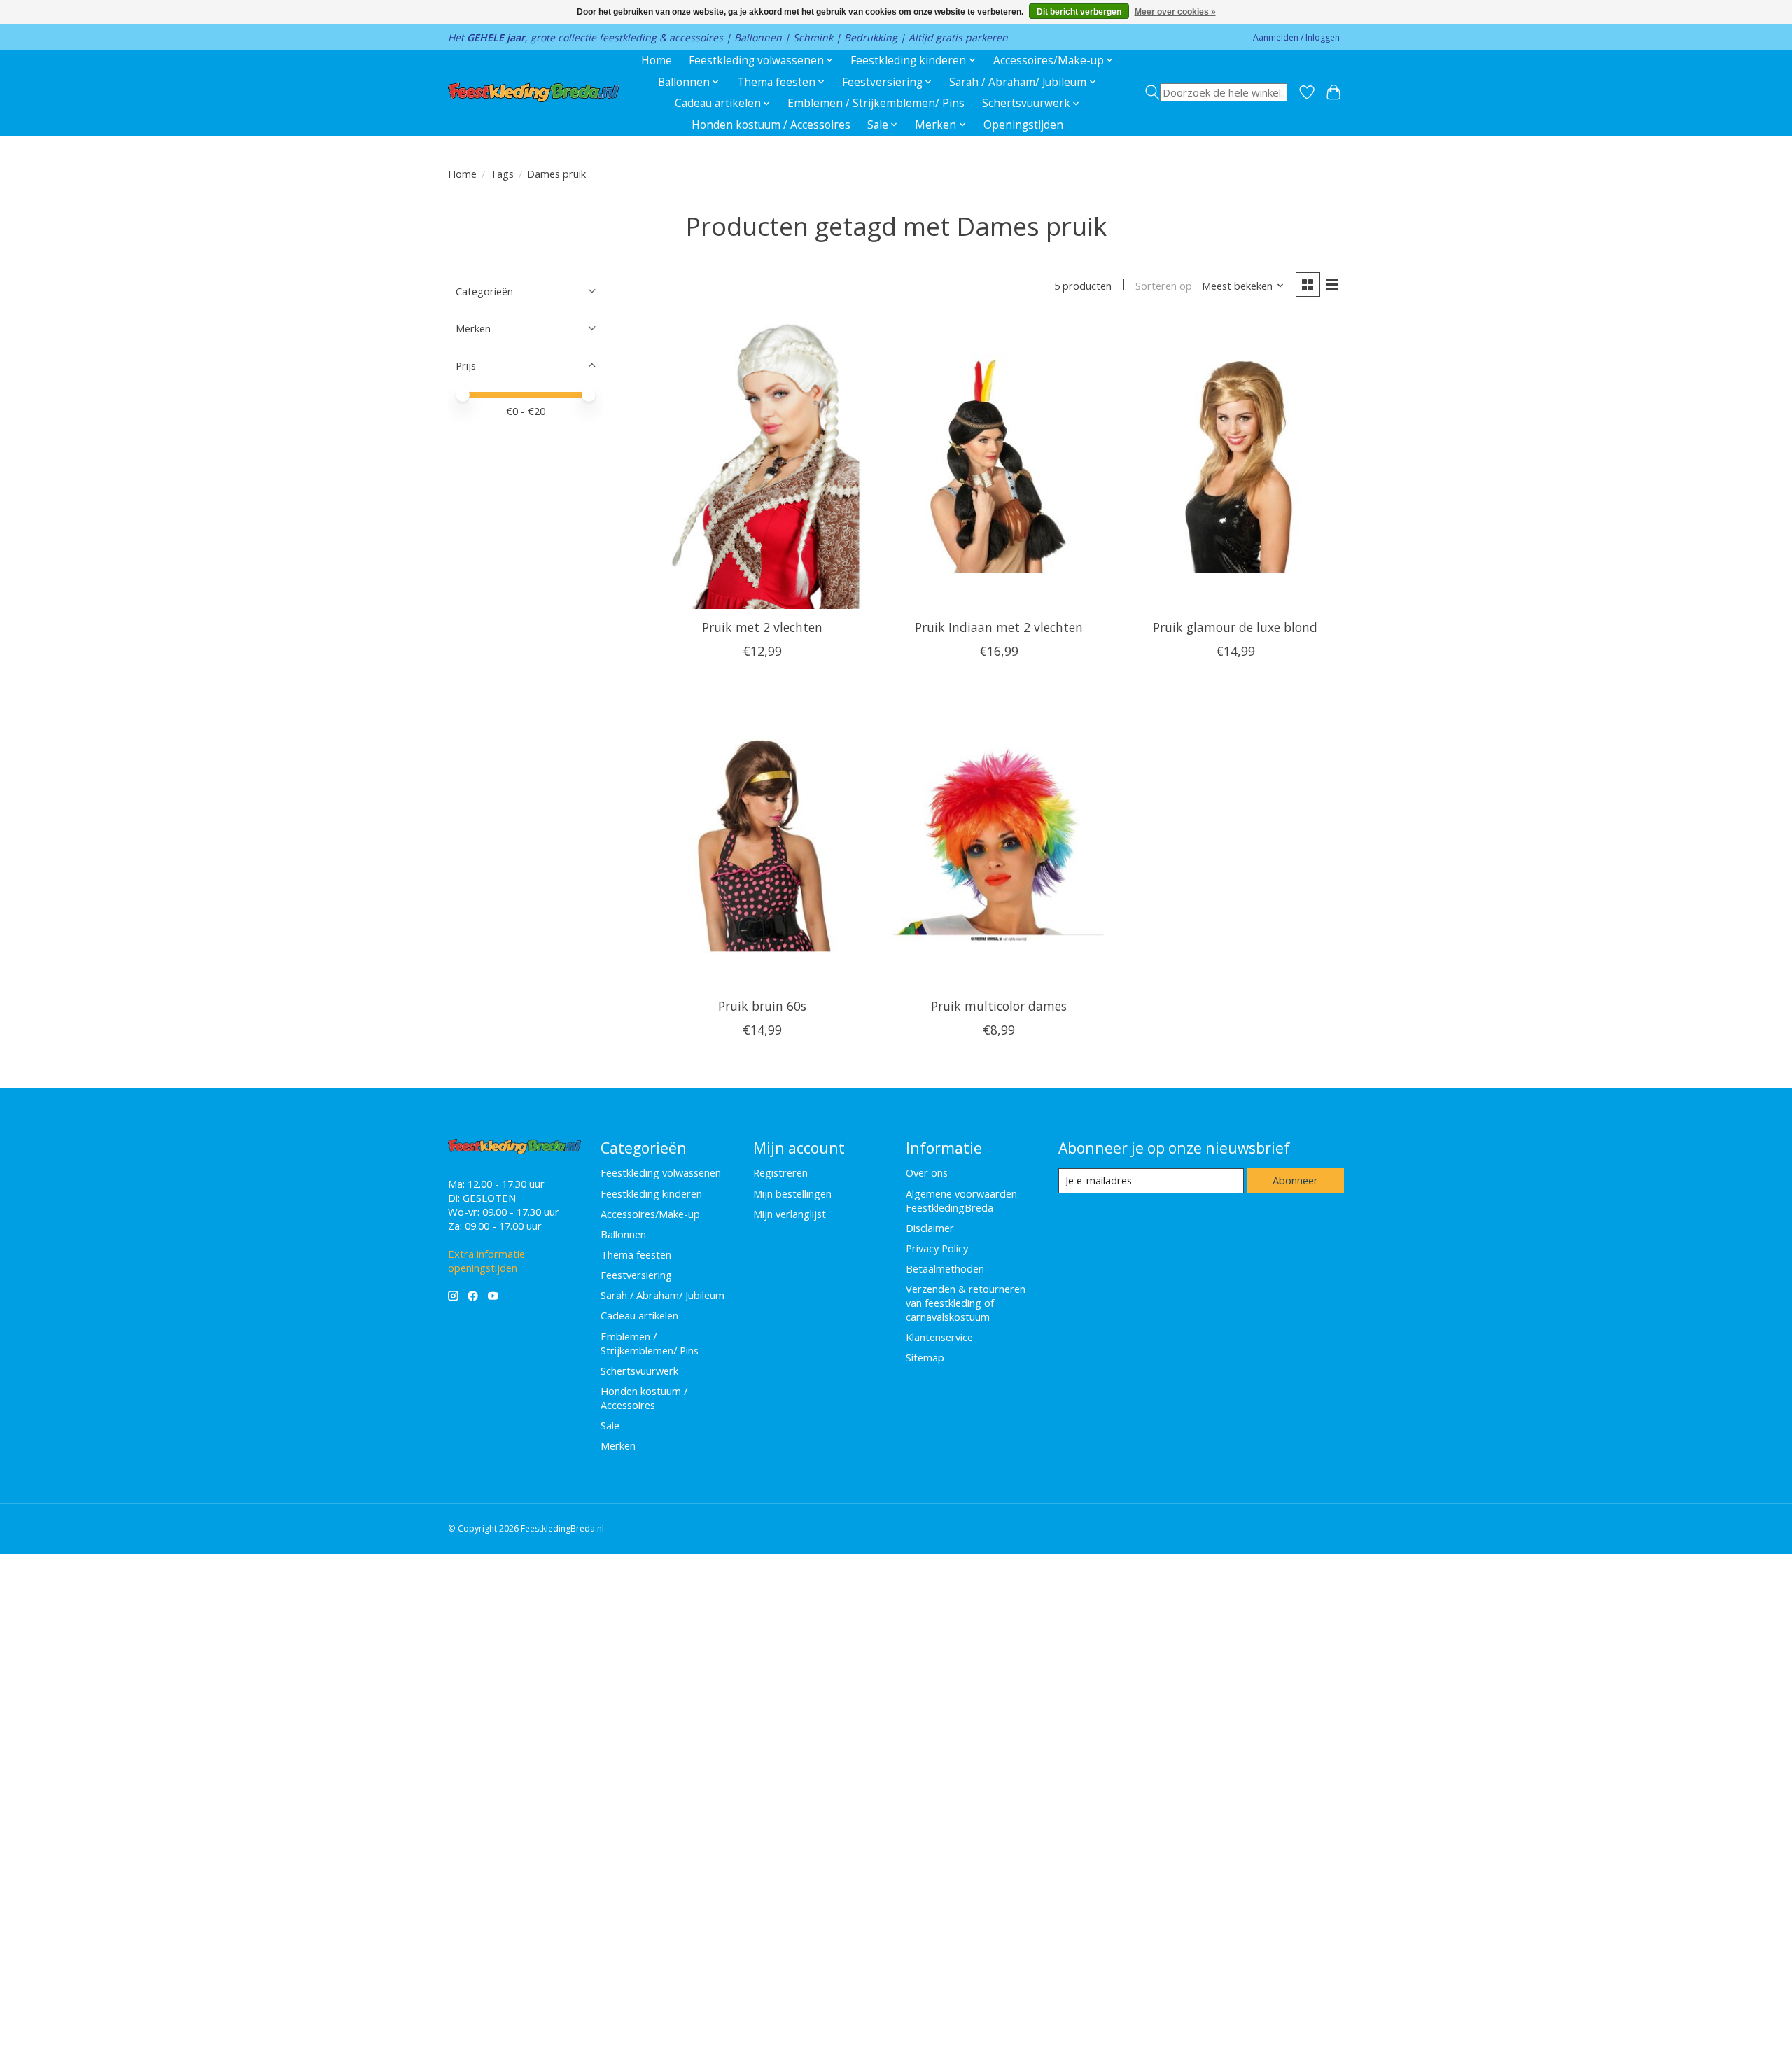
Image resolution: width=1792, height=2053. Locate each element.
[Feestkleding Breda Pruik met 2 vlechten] (762, 464)
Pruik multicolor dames (999, 1006)
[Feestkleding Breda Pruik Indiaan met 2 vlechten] (998, 464)
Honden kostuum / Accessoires (771, 125)
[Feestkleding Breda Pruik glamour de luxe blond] (1235, 464)
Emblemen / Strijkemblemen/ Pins (876, 103)
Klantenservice (939, 1337)
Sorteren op (1164, 286)
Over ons (927, 1172)
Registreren (780, 1172)
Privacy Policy (937, 1248)
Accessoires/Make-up (650, 1214)
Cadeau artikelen (639, 1315)
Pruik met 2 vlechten (762, 627)
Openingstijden (1023, 125)
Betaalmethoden (945, 1268)
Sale (610, 1425)
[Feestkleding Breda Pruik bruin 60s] (762, 842)
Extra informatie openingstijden (486, 1261)
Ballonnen (623, 1234)
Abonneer (1295, 1180)
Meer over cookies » (1175, 12)
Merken (618, 1445)
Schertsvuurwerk (639, 1371)
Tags (502, 174)
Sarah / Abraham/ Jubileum (663, 1295)
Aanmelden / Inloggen (1296, 37)
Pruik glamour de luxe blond (1235, 627)
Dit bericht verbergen (1079, 12)
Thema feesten (636, 1254)
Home (657, 61)
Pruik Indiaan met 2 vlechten (999, 627)
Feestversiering (636, 1275)
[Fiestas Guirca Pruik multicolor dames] (998, 842)
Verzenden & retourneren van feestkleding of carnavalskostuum (966, 1303)
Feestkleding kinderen (651, 1193)
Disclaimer (930, 1228)
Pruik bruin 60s (762, 1006)
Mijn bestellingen (792, 1193)
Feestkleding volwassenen (661, 1172)
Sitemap (925, 1357)
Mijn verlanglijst (790, 1214)
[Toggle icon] (1216, 92)
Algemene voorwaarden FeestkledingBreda (961, 1200)
